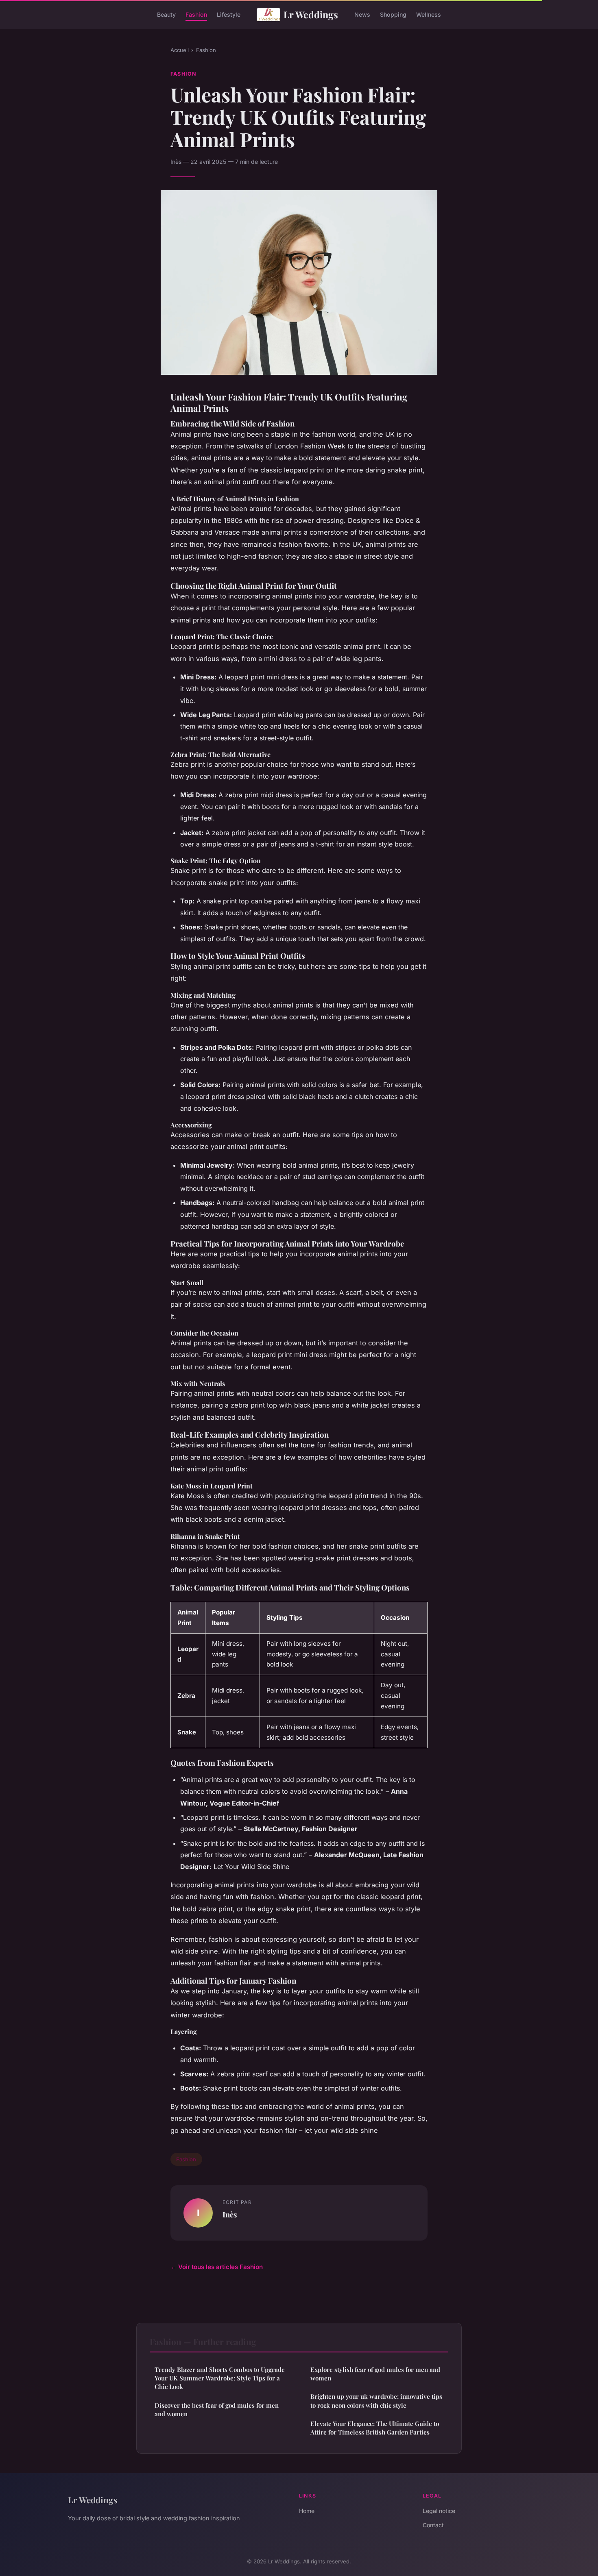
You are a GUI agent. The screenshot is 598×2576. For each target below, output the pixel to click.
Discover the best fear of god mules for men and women (217, 2410)
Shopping (393, 14)
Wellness (429, 14)
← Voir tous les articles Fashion (217, 2267)
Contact (433, 2525)
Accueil (180, 50)
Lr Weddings (311, 14)
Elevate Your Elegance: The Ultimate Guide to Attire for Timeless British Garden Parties (375, 2428)
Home (307, 2511)
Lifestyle (229, 14)
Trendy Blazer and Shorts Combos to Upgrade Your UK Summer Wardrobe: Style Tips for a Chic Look (220, 2378)
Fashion (196, 14)
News (362, 14)
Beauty (166, 14)
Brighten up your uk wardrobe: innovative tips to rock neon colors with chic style (376, 2401)
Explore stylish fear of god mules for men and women (375, 2374)
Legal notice (439, 2511)
